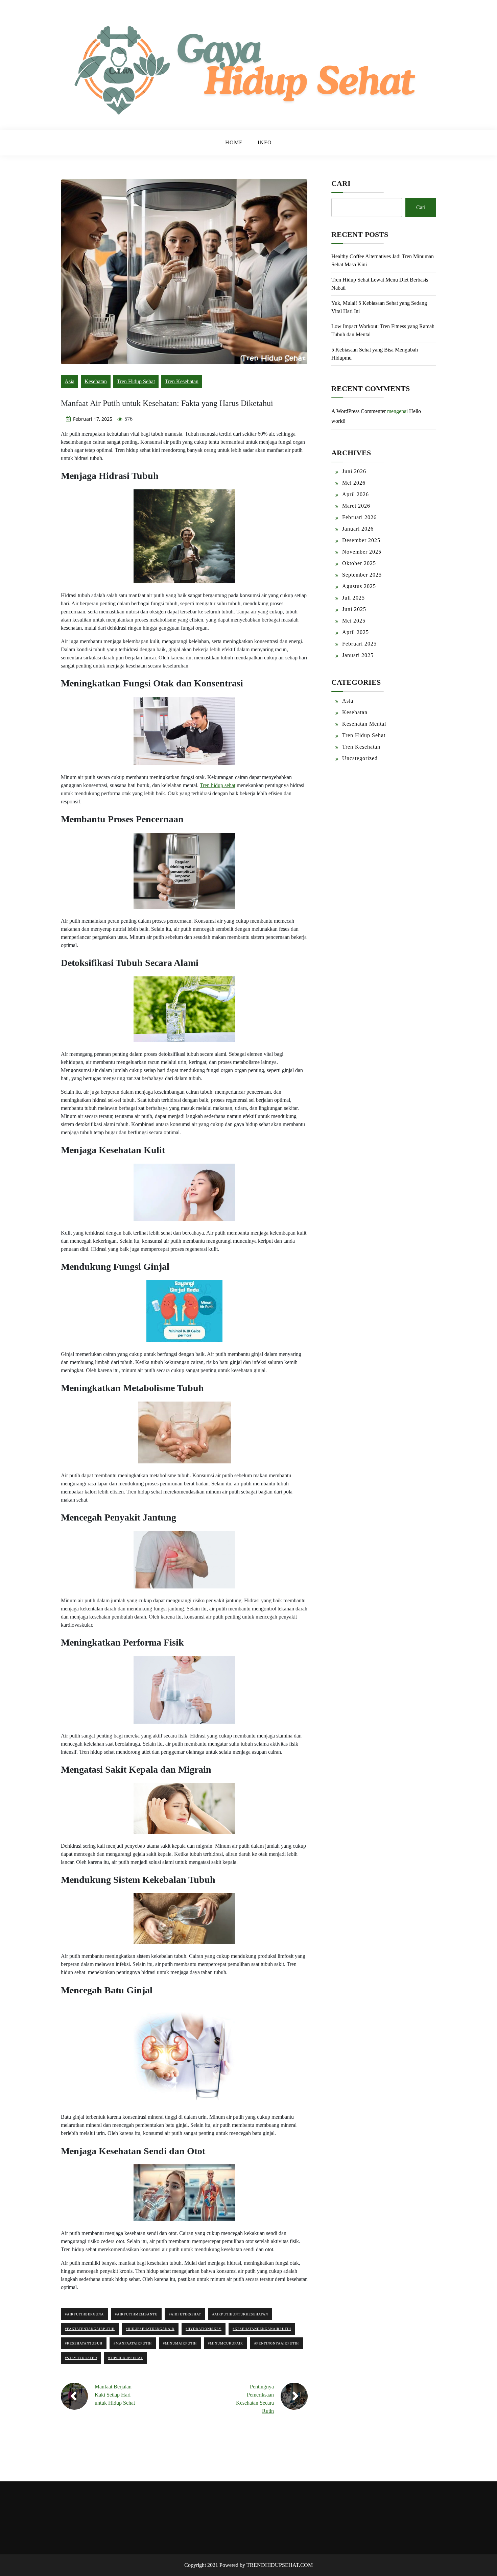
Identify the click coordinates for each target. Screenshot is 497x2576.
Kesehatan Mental (364, 724)
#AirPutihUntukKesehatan (240, 2314)
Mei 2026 (354, 483)
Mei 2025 (354, 621)
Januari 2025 (358, 655)
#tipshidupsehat (125, 2358)
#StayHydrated (81, 2358)
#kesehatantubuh (84, 2343)
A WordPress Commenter (359, 411)
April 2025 (356, 632)
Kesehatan (96, 381)
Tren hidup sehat (218, 785)
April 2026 (356, 494)
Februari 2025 (359, 644)
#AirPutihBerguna (84, 2314)
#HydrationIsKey (204, 2329)
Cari (341, 183)
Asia (69, 381)
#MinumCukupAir (226, 2343)
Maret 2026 (356, 506)
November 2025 (362, 552)
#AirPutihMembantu (136, 2314)
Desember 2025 (361, 540)
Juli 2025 (353, 598)
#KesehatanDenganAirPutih (262, 2329)
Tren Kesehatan (182, 381)
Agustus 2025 (359, 586)
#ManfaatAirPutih (133, 2343)
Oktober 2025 (359, 563)
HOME (234, 142)
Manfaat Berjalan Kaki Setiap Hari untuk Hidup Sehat (115, 2395)
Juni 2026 (354, 471)
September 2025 (362, 575)
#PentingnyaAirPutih (277, 2343)
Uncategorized (360, 758)
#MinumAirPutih (180, 2343)
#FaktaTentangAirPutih (90, 2329)
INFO (265, 142)
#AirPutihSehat (185, 2314)
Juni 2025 (354, 609)
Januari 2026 (358, 529)
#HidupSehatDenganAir (150, 2329)
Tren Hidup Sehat (136, 381)
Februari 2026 (359, 517)
